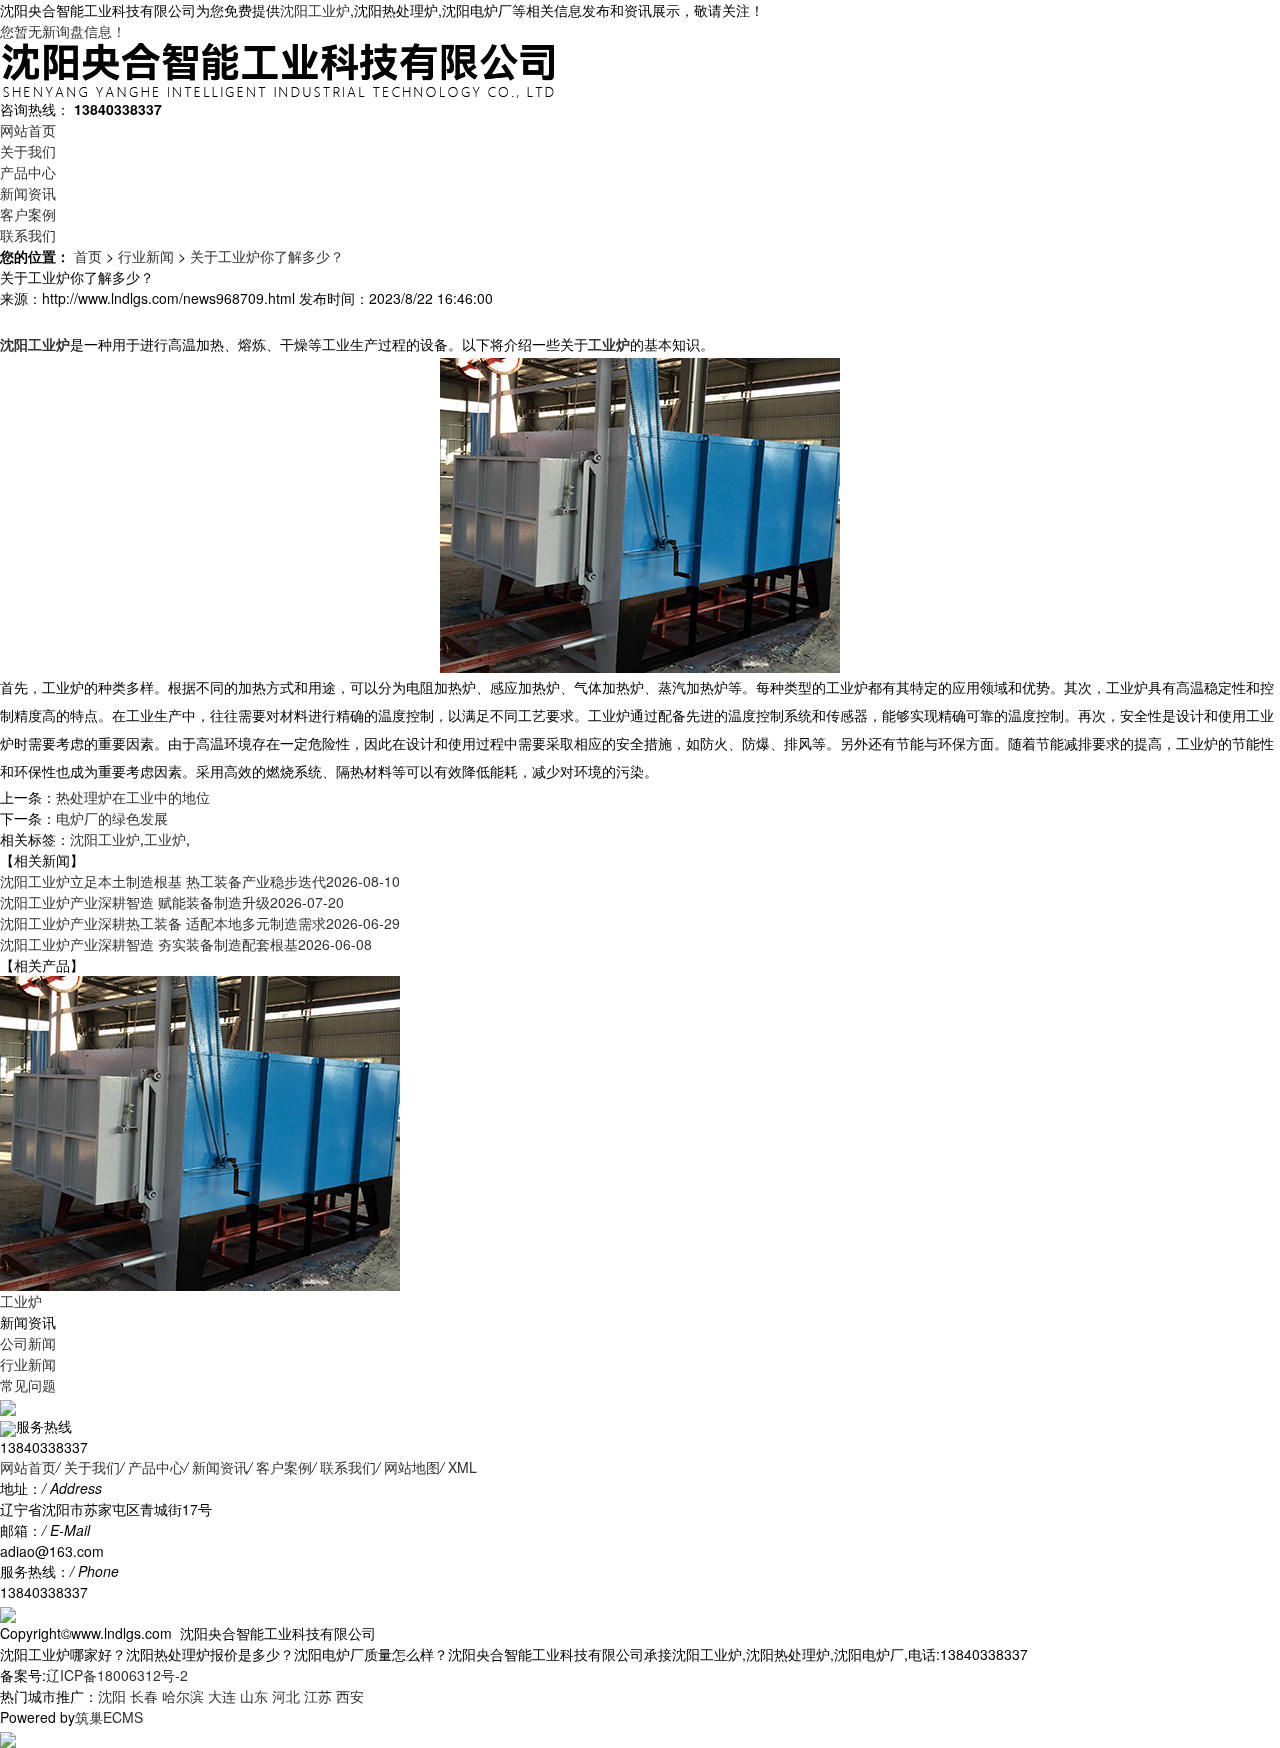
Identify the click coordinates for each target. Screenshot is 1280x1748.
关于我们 (28, 151)
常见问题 (28, 1385)
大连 (222, 1696)
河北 (286, 1696)
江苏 (318, 1696)
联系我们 (28, 235)
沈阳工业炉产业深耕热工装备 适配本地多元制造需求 (200, 923)
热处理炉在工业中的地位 (133, 797)
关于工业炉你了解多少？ (267, 256)
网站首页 (28, 130)
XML (462, 1467)
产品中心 (28, 172)
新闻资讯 (28, 193)
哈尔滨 (183, 1696)
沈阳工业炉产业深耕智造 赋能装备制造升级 (172, 902)
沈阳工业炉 (315, 10)
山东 (254, 1696)
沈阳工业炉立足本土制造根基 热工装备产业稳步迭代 (200, 881)
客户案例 (28, 214)
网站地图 (412, 1467)
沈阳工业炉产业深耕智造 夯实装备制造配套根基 (186, 944)
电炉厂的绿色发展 (112, 818)
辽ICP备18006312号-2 (117, 1675)
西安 (350, 1696)
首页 (88, 256)
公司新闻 (28, 1343)
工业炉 (165, 839)
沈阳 (112, 1696)
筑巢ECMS (109, 1717)
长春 (144, 1696)
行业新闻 (146, 256)
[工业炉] (200, 1131)
